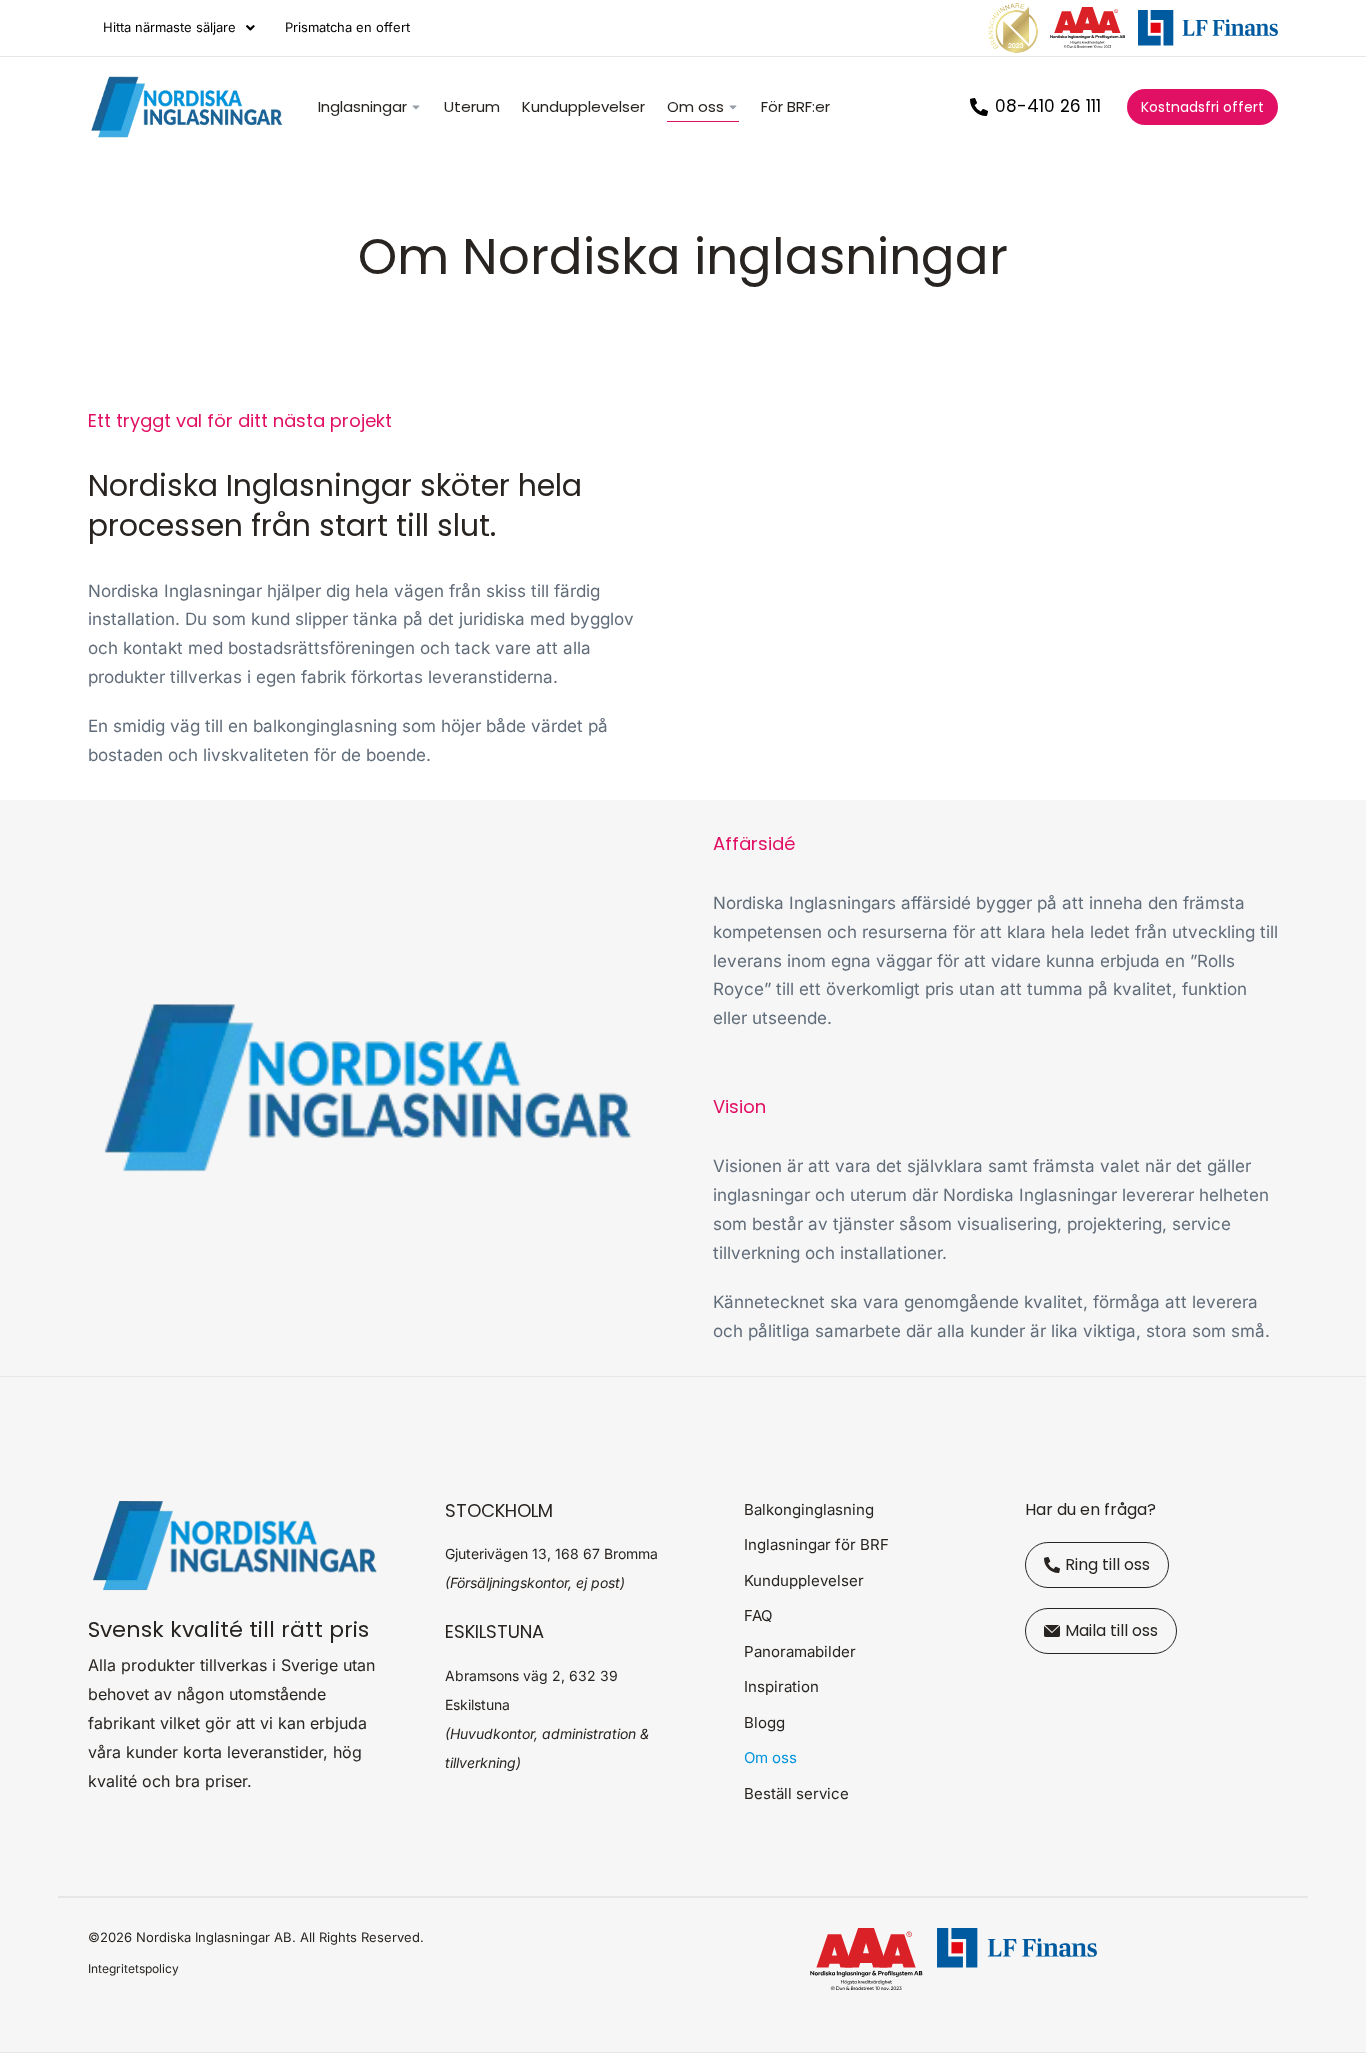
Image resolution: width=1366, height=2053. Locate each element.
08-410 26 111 (1048, 106)
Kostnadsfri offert (1202, 107)
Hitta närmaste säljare (169, 27)
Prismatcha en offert (347, 27)
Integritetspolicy (133, 1968)
